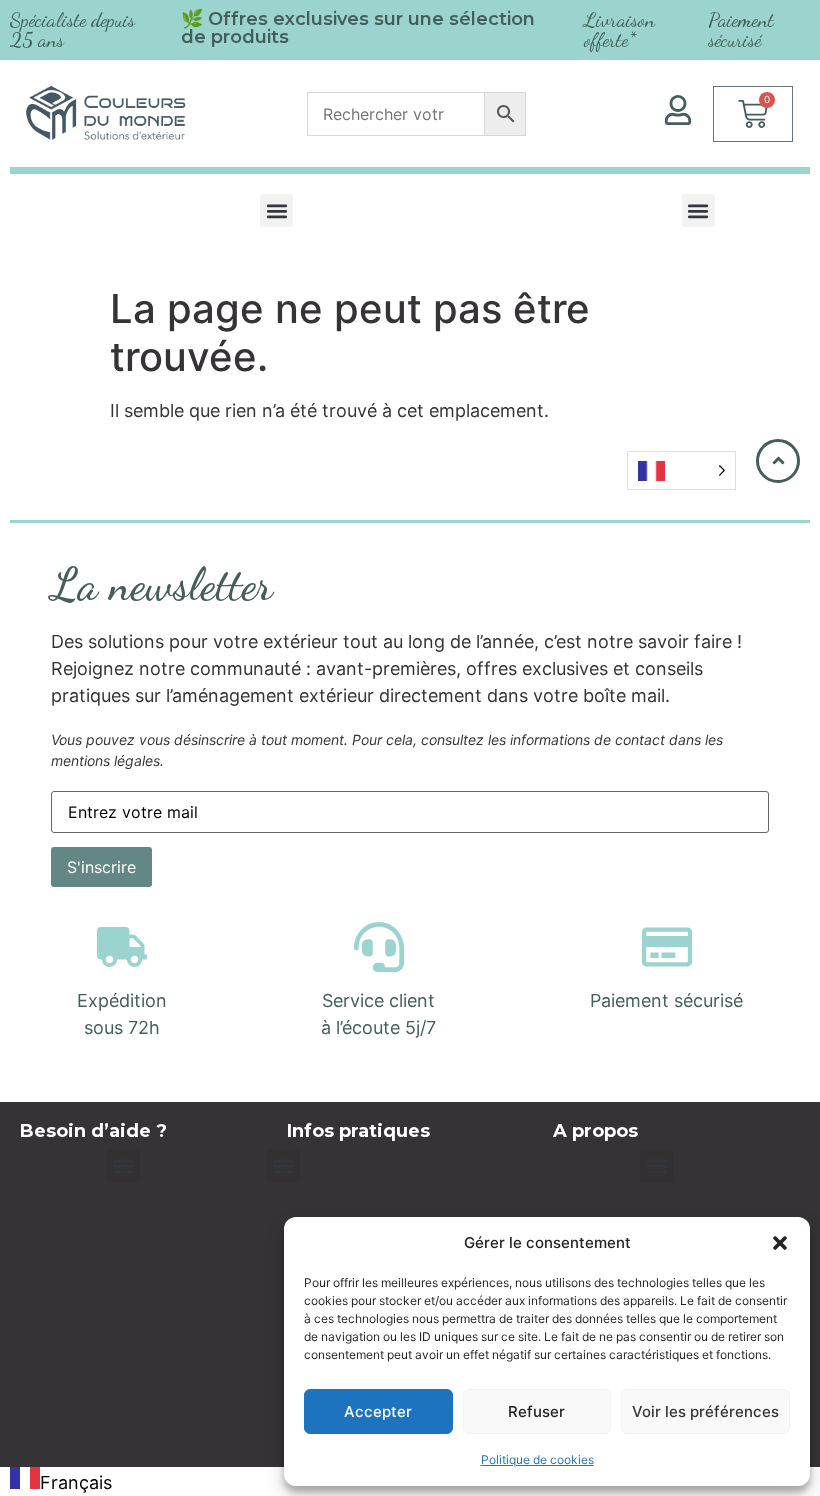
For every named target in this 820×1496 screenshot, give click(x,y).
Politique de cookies (537, 1459)
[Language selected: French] (681, 470)
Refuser (536, 1411)
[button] (780, 1243)
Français (76, 1482)
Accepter (378, 1411)
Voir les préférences (705, 1411)
